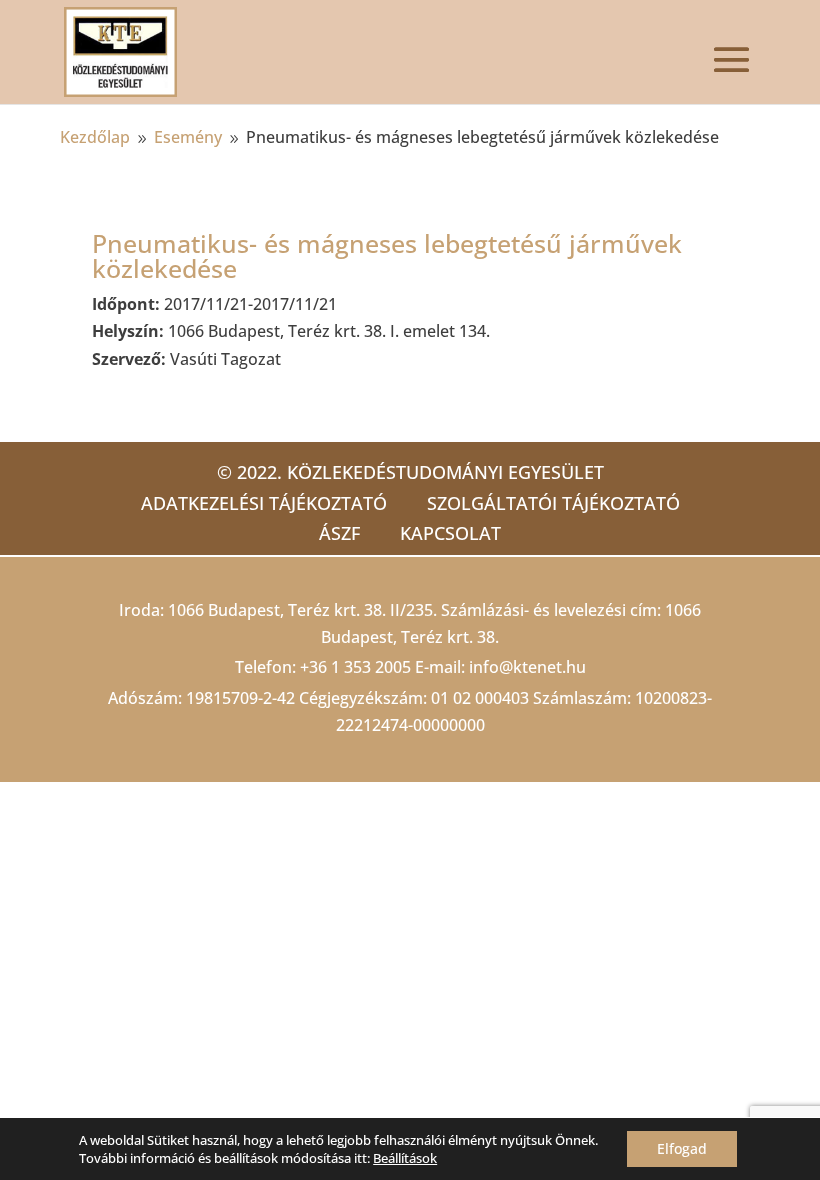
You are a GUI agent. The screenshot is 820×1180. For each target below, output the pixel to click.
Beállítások (405, 1158)
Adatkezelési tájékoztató (264, 503)
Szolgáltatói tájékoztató (553, 503)
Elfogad (682, 1148)
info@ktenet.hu (527, 667)
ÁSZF (339, 533)
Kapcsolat (450, 533)
